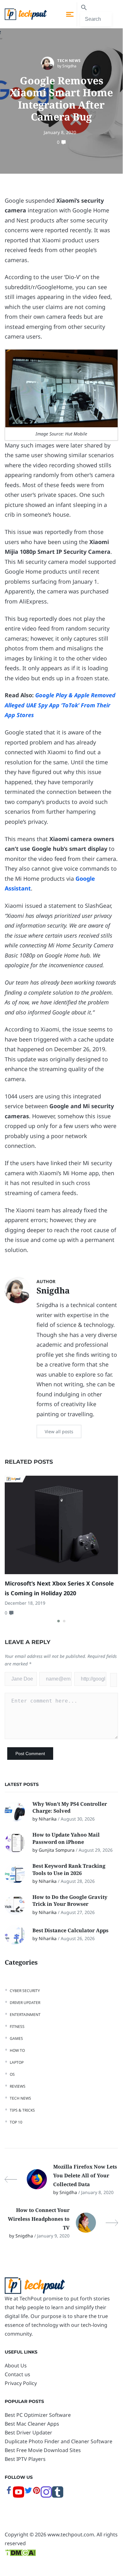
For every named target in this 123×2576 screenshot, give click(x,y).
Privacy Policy (21, 2383)
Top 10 (16, 2122)
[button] (59, 1621)
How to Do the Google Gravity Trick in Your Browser (70, 1900)
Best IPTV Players (25, 2459)
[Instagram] (46, 2496)
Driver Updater (25, 2003)
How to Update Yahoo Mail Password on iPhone (66, 1838)
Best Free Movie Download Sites (43, 2450)
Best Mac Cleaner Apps (32, 2424)
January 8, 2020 (60, 132)
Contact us (17, 2374)
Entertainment (25, 2015)
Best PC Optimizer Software (38, 2415)
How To (17, 2050)
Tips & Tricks (22, 2110)
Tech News (69, 61)
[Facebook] (9, 2493)
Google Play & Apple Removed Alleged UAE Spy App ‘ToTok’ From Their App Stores (60, 705)
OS (12, 2074)
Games (16, 2038)
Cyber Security (25, 1991)
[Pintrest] (36, 2493)
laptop (17, 2062)
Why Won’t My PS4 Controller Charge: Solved (70, 1807)
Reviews (18, 2086)
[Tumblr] (58, 2496)
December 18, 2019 (25, 1603)
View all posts (59, 1431)
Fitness (17, 2026)
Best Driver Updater (28, 2433)
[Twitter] (28, 2493)
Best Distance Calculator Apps (71, 1930)
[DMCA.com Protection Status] (20, 2552)
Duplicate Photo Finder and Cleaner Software (59, 2441)
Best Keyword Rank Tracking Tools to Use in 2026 (69, 1869)
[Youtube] (19, 2496)
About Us (16, 2366)
